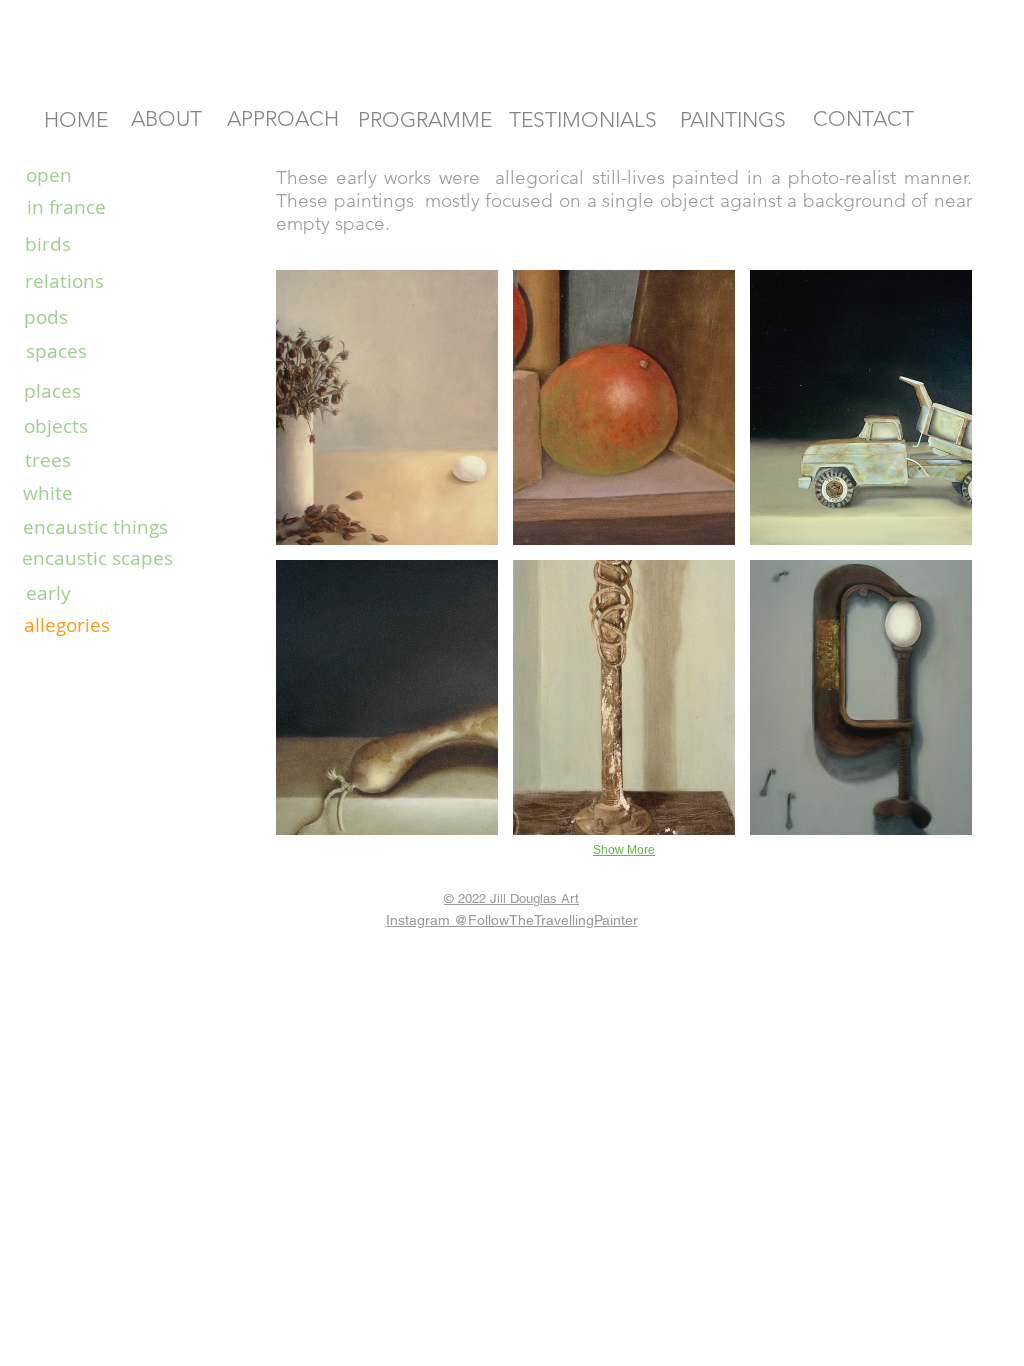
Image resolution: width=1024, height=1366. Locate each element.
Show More (624, 850)
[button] (387, 407)
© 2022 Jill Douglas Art (511, 898)
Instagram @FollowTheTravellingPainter (512, 920)
